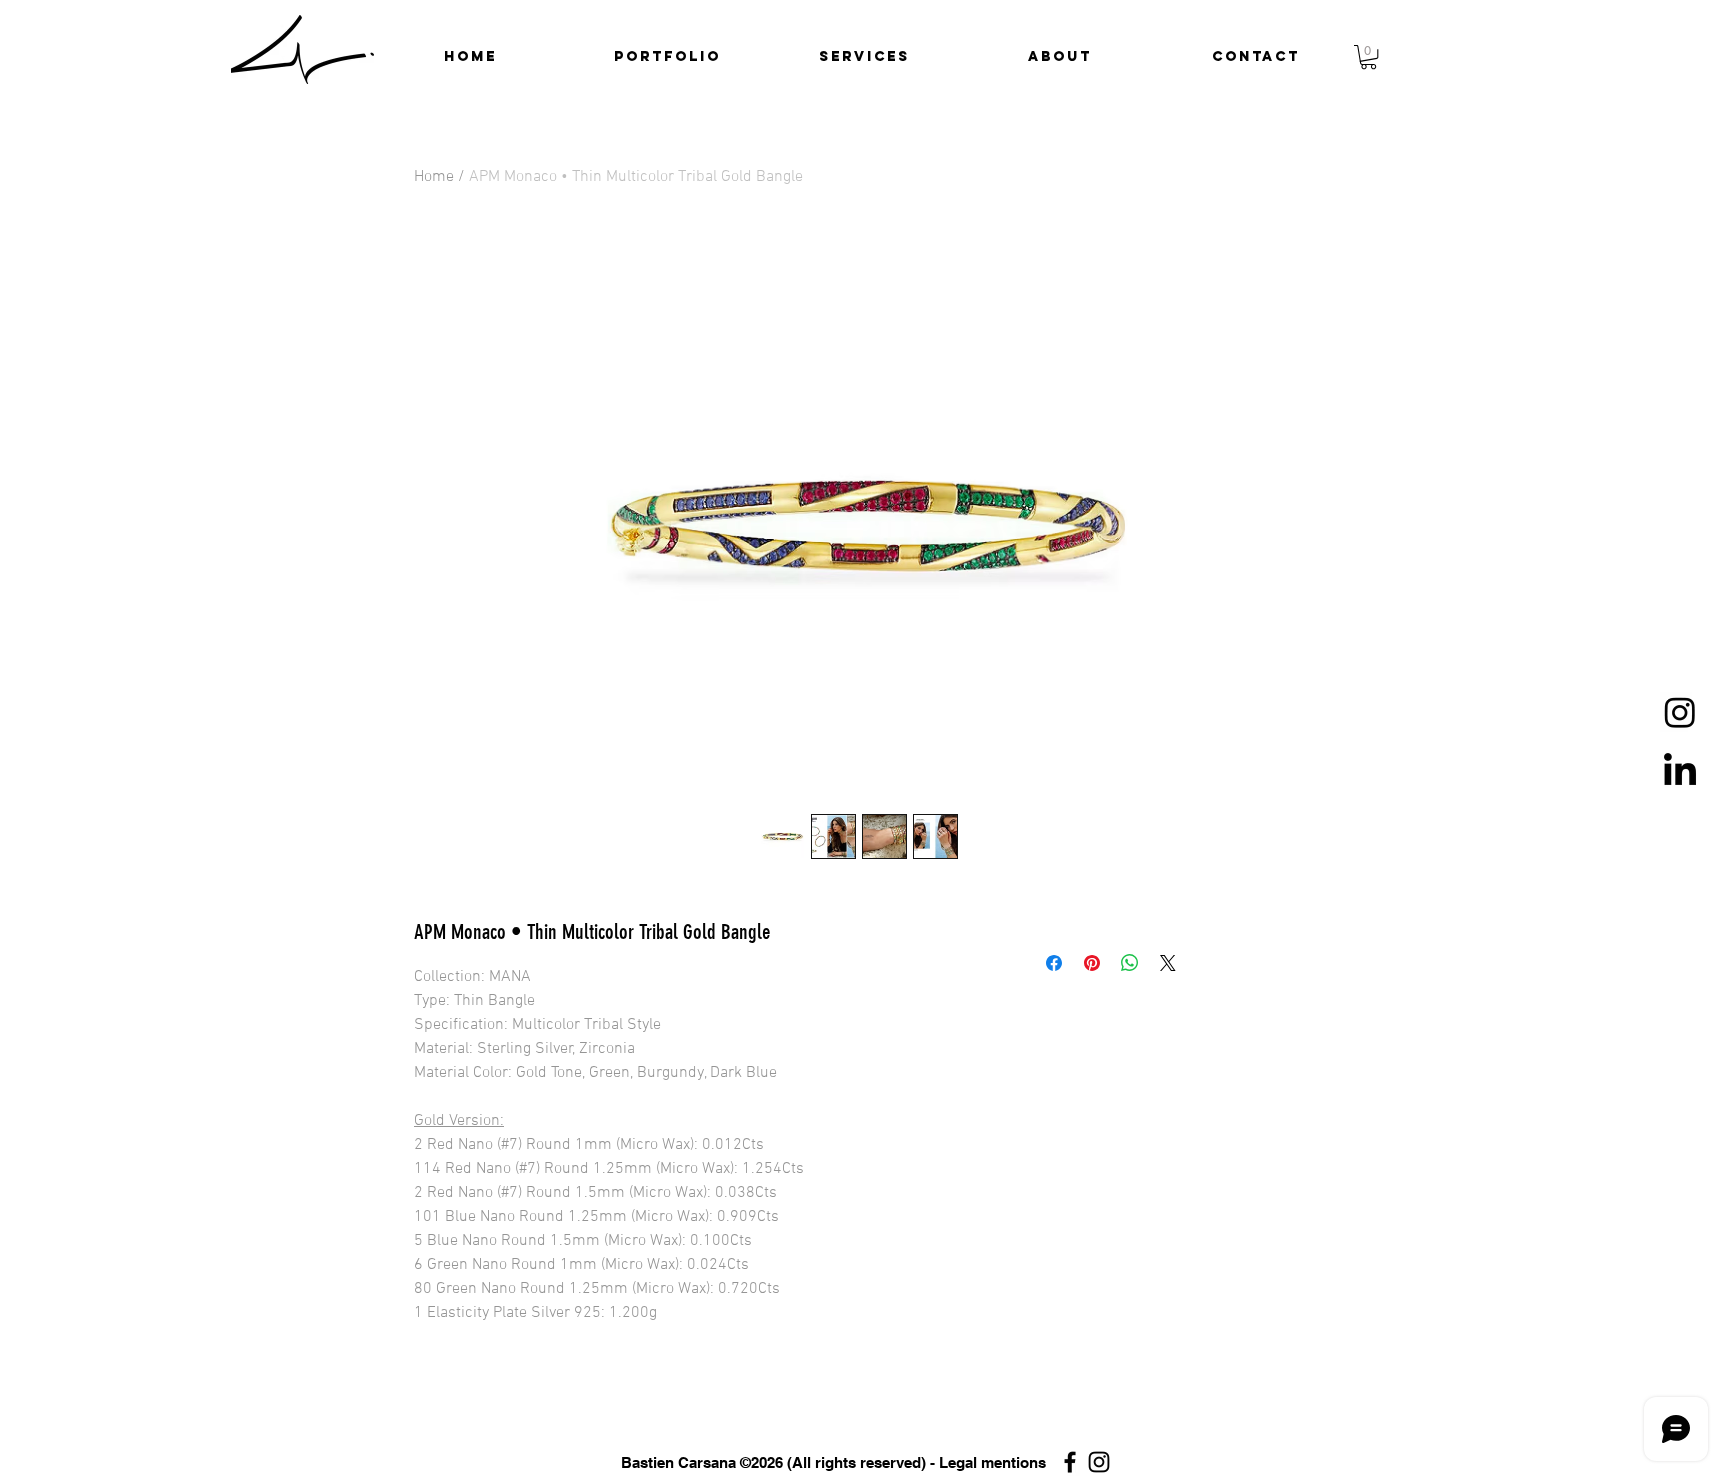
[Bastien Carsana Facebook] (1070, 1462)
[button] (667, 57)
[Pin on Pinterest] (1092, 963)
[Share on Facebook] (1054, 963)
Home (434, 177)
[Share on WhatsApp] (1130, 963)
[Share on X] (1168, 963)
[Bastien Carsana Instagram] (1099, 1462)
